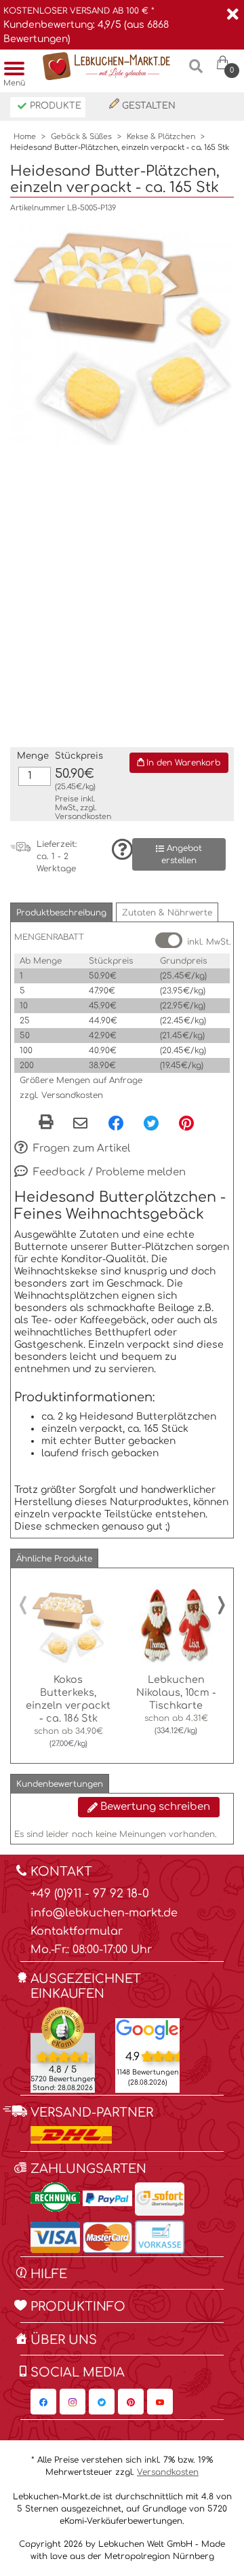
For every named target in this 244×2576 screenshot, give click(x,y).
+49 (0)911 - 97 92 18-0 (90, 1894)
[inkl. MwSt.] (169, 940)
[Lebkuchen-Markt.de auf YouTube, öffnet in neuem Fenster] (160, 2402)
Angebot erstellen (182, 854)
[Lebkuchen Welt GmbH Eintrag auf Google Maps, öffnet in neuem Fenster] (147, 2029)
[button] (61, 912)
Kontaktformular (77, 1931)
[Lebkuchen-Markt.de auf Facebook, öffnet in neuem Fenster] (43, 2402)
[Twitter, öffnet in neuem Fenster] (151, 1122)
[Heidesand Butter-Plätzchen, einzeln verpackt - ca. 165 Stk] (122, 333)
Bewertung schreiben (154, 1807)
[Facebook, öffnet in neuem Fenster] (116, 1122)
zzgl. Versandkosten (61, 1095)
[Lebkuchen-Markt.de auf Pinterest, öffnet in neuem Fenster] (131, 2402)
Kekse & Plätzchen (161, 137)
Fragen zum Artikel (80, 1149)
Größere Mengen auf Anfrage (81, 1080)
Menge (33, 756)
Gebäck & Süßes (81, 137)
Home (25, 137)
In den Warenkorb (182, 763)
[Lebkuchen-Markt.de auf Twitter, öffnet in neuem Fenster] (102, 2402)
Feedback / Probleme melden (108, 1172)
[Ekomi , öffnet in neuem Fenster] (63, 2049)
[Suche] (196, 72)
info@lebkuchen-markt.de (104, 1913)
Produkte (54, 106)
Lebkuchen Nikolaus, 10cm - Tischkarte (176, 1692)
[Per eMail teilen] (80, 1124)
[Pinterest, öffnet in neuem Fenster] (186, 1122)
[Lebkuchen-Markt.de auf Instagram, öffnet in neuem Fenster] (73, 2402)
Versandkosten (83, 817)
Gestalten (147, 106)
